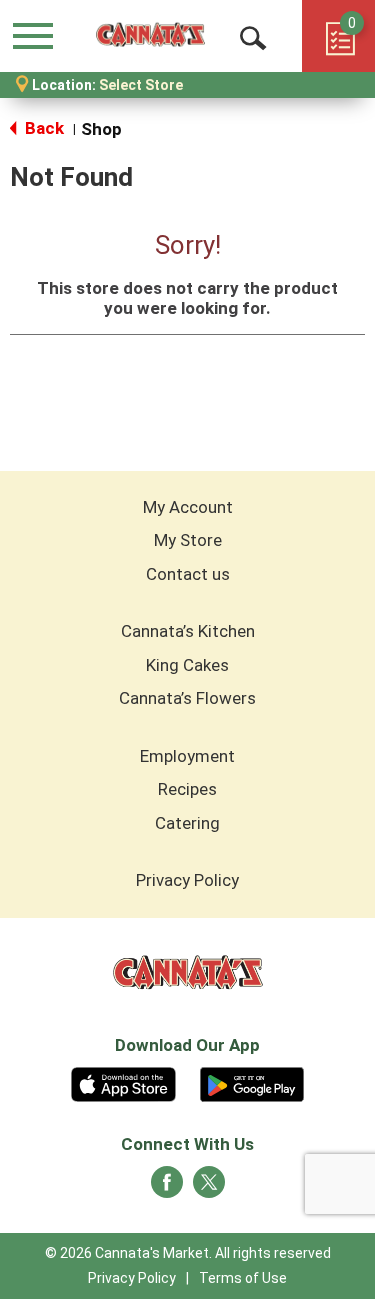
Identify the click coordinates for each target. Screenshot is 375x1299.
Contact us (188, 574)
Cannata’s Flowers (187, 698)
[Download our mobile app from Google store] (252, 1082)
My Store (188, 540)
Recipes (187, 789)
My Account (188, 507)
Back (42, 128)
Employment (187, 756)
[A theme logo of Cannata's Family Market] (150, 35)
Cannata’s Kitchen (188, 631)
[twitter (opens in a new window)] (209, 1188)
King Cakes (187, 665)
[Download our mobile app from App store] (123, 1082)
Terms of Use (243, 1278)
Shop (101, 129)
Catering (187, 823)
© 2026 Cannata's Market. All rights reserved (188, 1253)
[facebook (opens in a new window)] (167, 1188)
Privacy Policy (187, 880)
